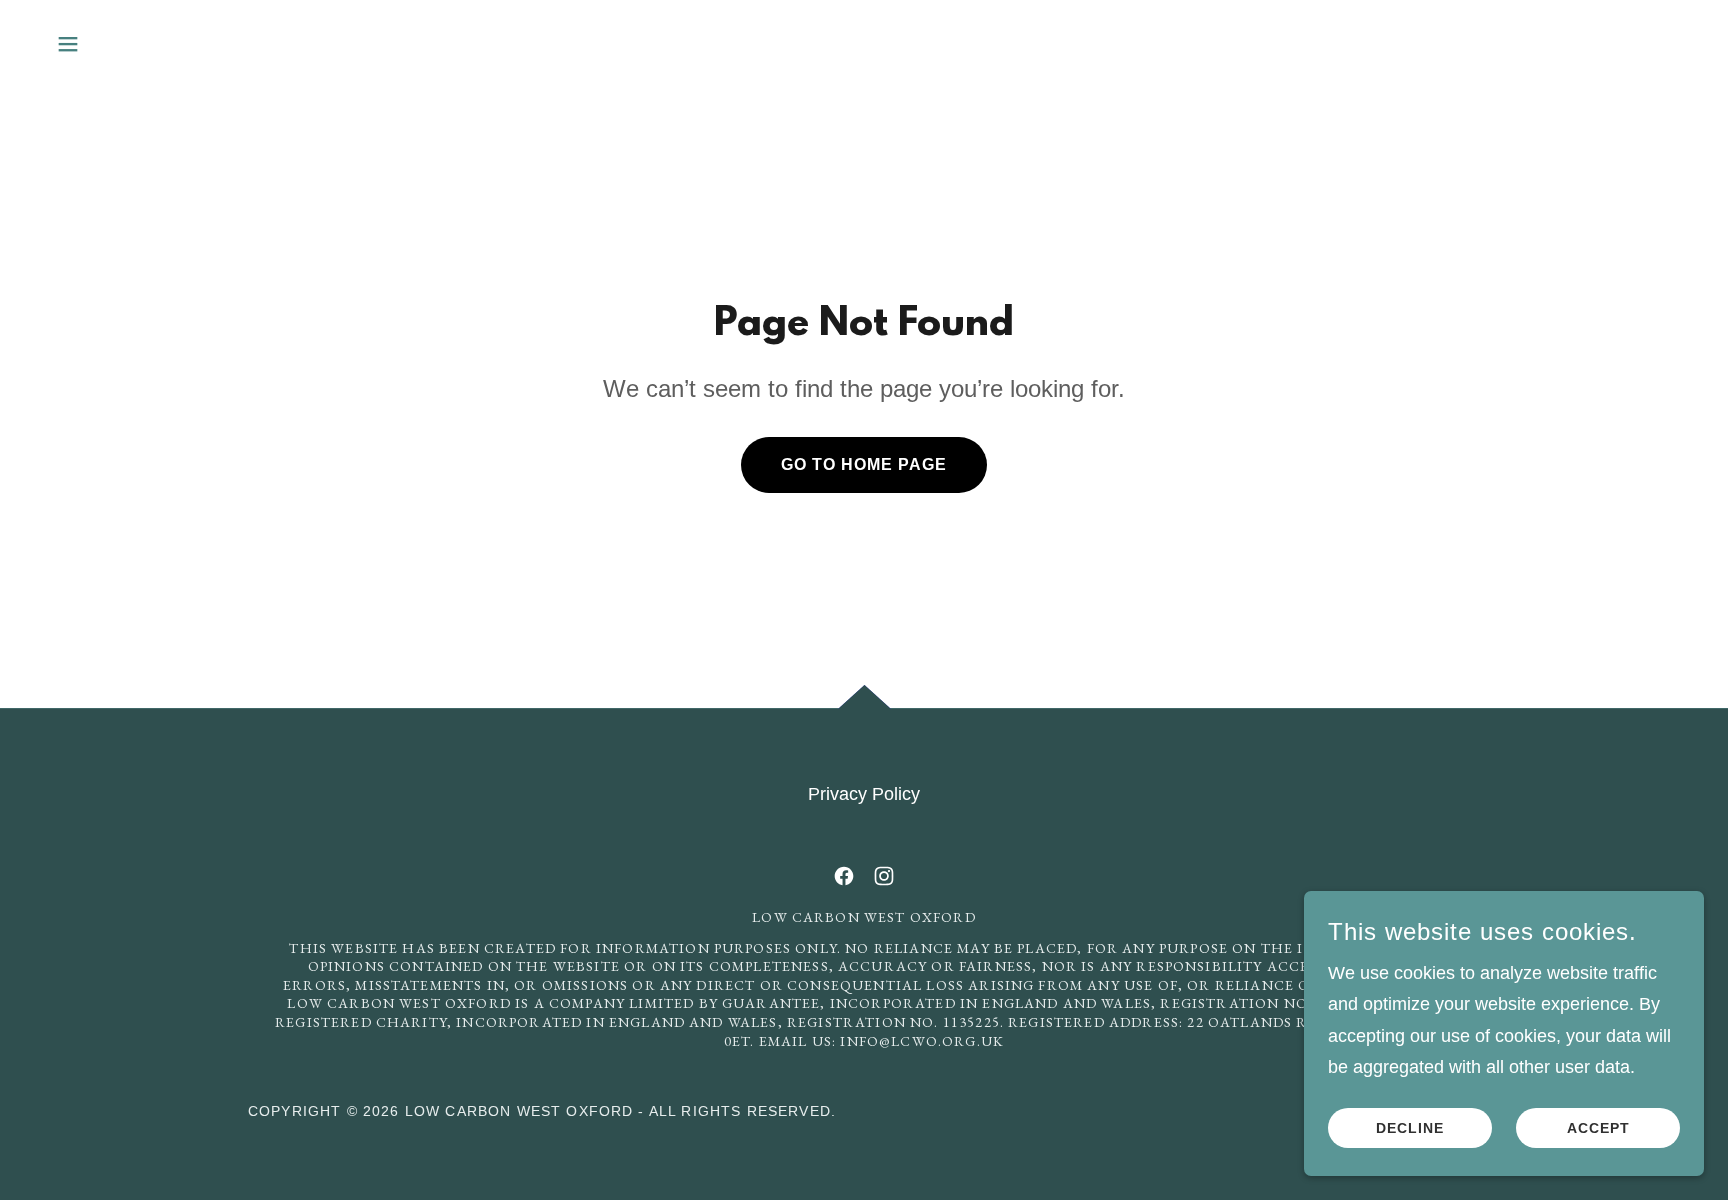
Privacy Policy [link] (864, 794)
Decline (1410, 1128)
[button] (68, 44)
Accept (1598, 1128)
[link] (844, 876)
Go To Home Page (864, 464)
